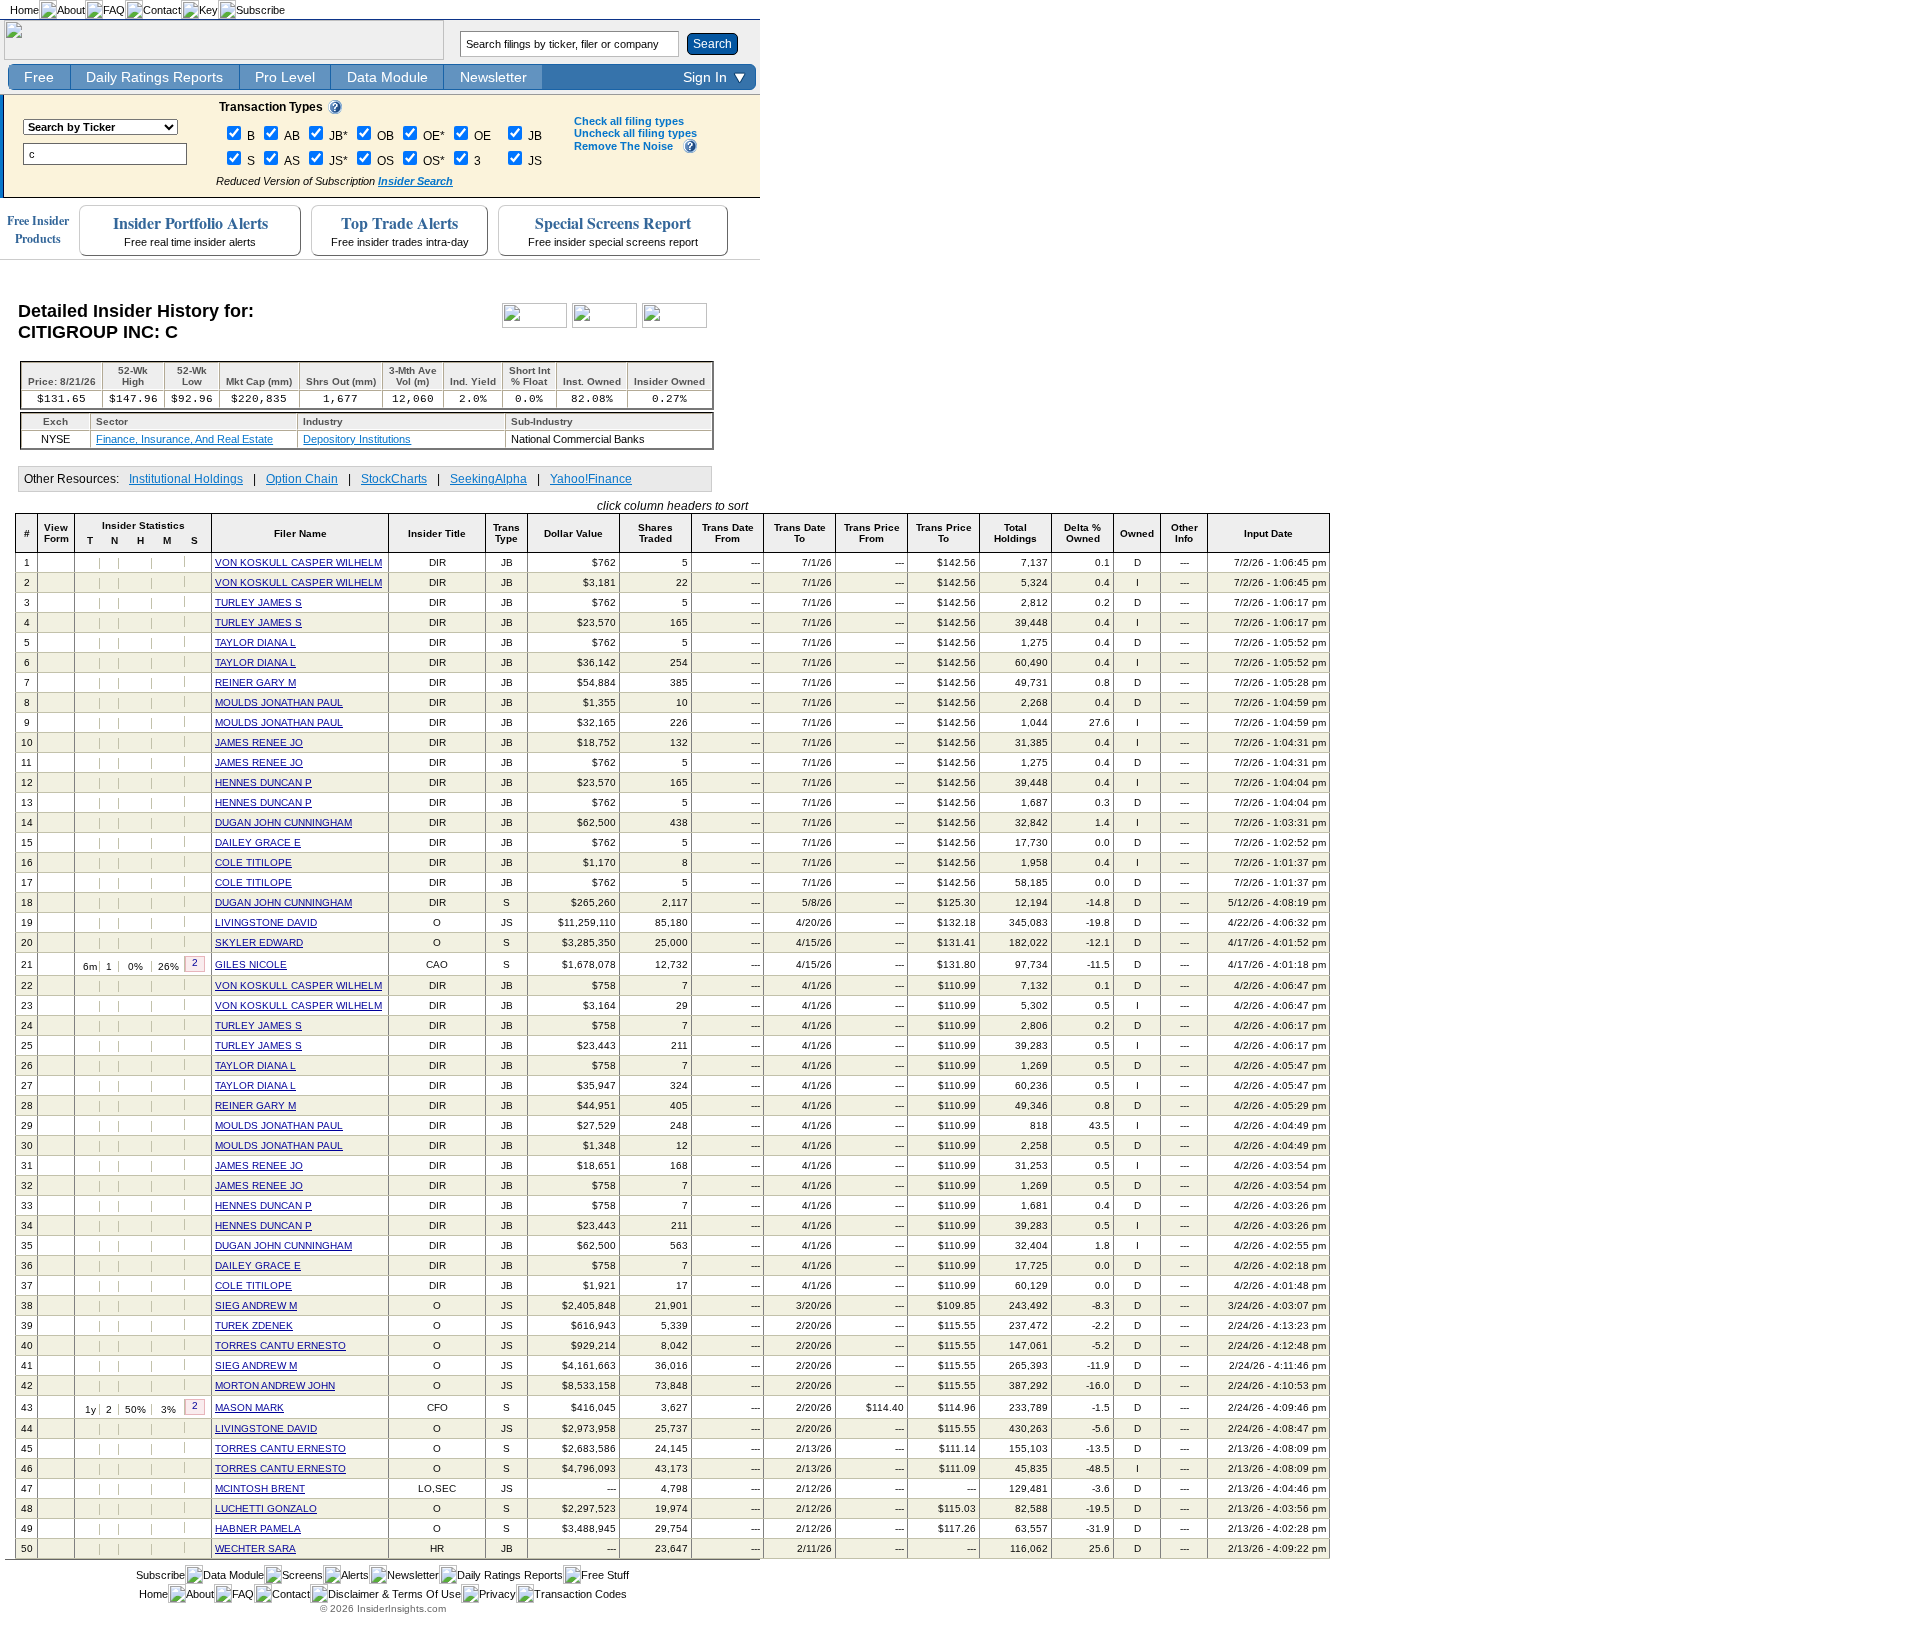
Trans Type (506, 533)
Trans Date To (800, 533)
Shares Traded (655, 533)
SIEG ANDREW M (256, 1305)
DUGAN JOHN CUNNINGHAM (283, 822)
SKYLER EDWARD (259, 942)
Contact (162, 10)
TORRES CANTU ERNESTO (280, 1345)
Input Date (1268, 533)
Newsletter (493, 77)
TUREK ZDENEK (254, 1325)
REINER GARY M (255, 682)
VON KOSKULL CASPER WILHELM (298, 562)
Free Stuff (605, 1575)
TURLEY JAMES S (258, 602)
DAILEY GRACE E (258, 842)
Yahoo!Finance (591, 479)
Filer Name (300, 533)
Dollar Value (573, 533)
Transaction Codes (580, 1594)
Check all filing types (629, 121)
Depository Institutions (357, 439)
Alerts (355, 1575)
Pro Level (285, 77)
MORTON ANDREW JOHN (275, 1385)
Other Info (1184, 533)
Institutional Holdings (186, 479)
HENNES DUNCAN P (263, 782)
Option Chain (302, 479)
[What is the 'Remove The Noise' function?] (690, 149)
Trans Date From (728, 533)
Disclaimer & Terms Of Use (394, 1594)
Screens (302, 1575)
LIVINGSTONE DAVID (266, 922)
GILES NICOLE (251, 964)
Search (712, 44)
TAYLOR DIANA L (255, 642)
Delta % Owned (1082, 533)
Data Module (387, 77)
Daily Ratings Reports (154, 77)
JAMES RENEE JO (259, 742)
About (71, 10)
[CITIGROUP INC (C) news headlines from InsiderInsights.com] (534, 324)
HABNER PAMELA (258, 1528)
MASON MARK (249, 1407)
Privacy (497, 1594)
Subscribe (260, 10)
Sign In (705, 77)
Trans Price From (872, 533)
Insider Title (437, 533)
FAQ (114, 10)
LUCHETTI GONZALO (266, 1508)
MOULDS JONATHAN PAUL (279, 702)
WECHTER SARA (255, 1548)
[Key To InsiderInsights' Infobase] (335, 110)
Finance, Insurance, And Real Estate (184, 439)
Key (208, 10)
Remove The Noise (623, 146)
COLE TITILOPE (253, 862)
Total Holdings (1015, 533)
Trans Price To (944, 533)
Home (24, 10)
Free (39, 77)
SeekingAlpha (488, 479)
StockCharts (394, 479)
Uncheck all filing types (635, 133)
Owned (1137, 533)
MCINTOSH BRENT (260, 1488)
